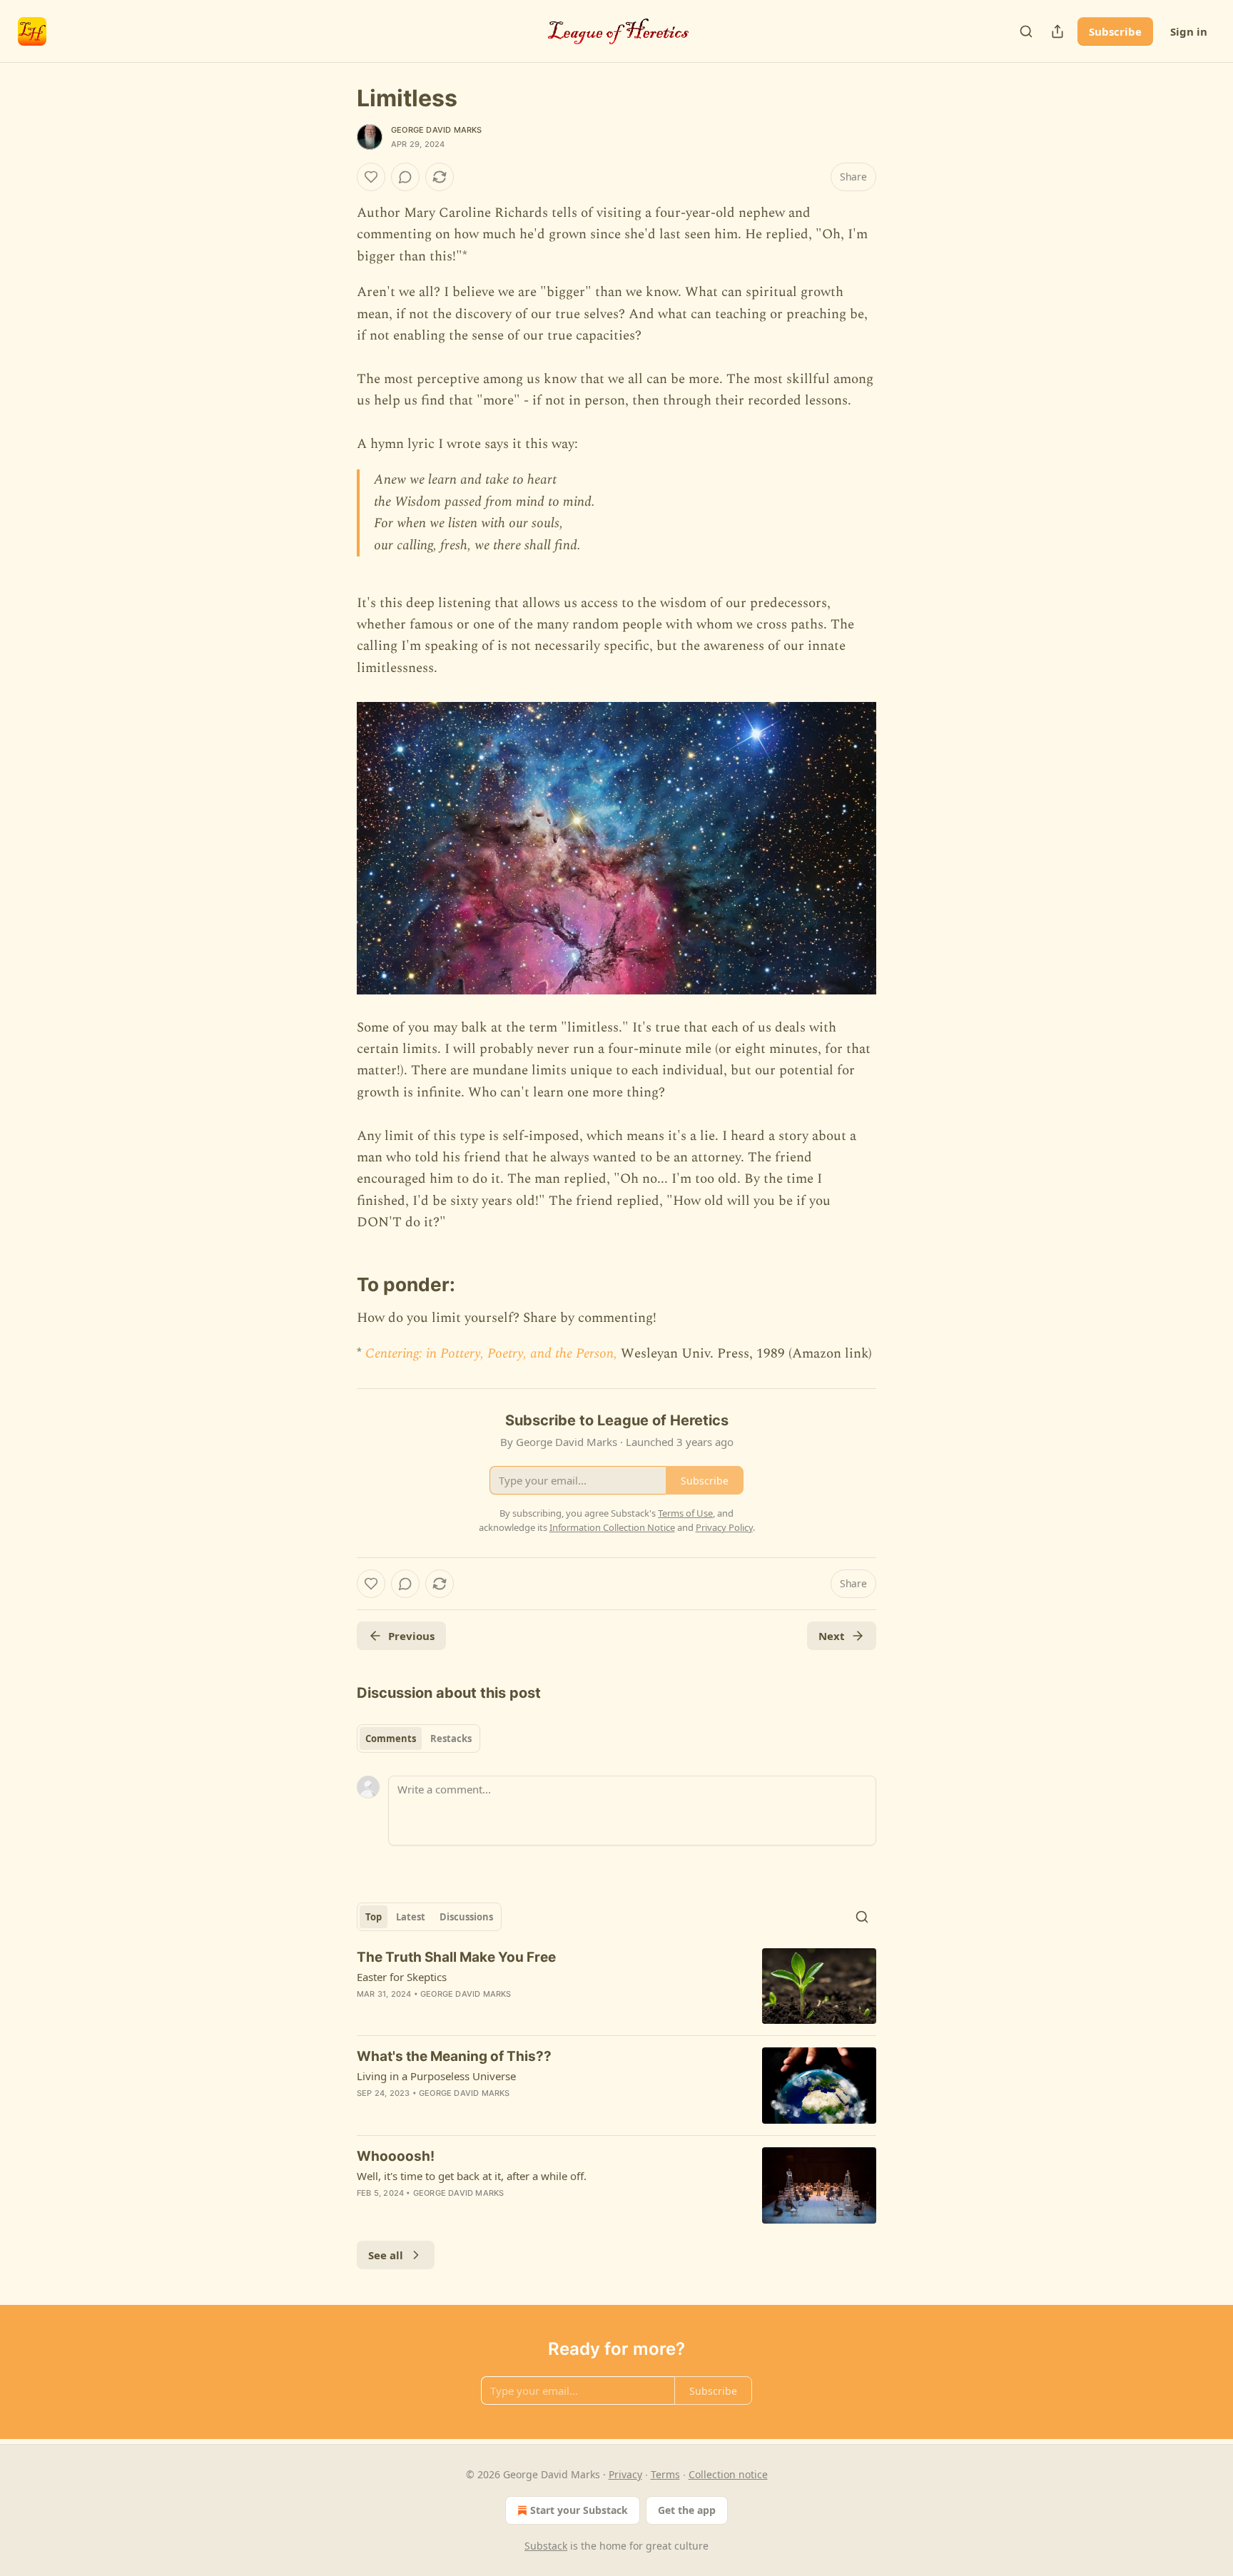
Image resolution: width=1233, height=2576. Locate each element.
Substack (546, 2546)
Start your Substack (579, 2510)
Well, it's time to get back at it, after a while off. (472, 2176)
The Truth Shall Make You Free (456, 1957)
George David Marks (437, 130)
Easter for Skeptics (402, 1977)
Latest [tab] (411, 1917)
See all (386, 2255)
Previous (411, 1636)
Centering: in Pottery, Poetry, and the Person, (493, 1354)
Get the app (687, 2510)
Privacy (625, 2474)
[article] (616, 1986)
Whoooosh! (396, 2156)
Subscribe (1115, 31)
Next (832, 1636)
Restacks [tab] (451, 1738)
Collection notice (728, 2474)
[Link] (337, 1274)
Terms (665, 2474)
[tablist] (418, 1738)
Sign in (1189, 31)
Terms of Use (685, 1513)
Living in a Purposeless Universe (436, 2076)
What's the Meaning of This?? (454, 2056)
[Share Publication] (1057, 31)
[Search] (1026, 31)
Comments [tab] (391, 1738)
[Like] (371, 177)
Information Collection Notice (612, 1527)
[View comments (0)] (405, 177)
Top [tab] (374, 1917)
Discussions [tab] (466, 1917)
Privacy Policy (724, 1527)
